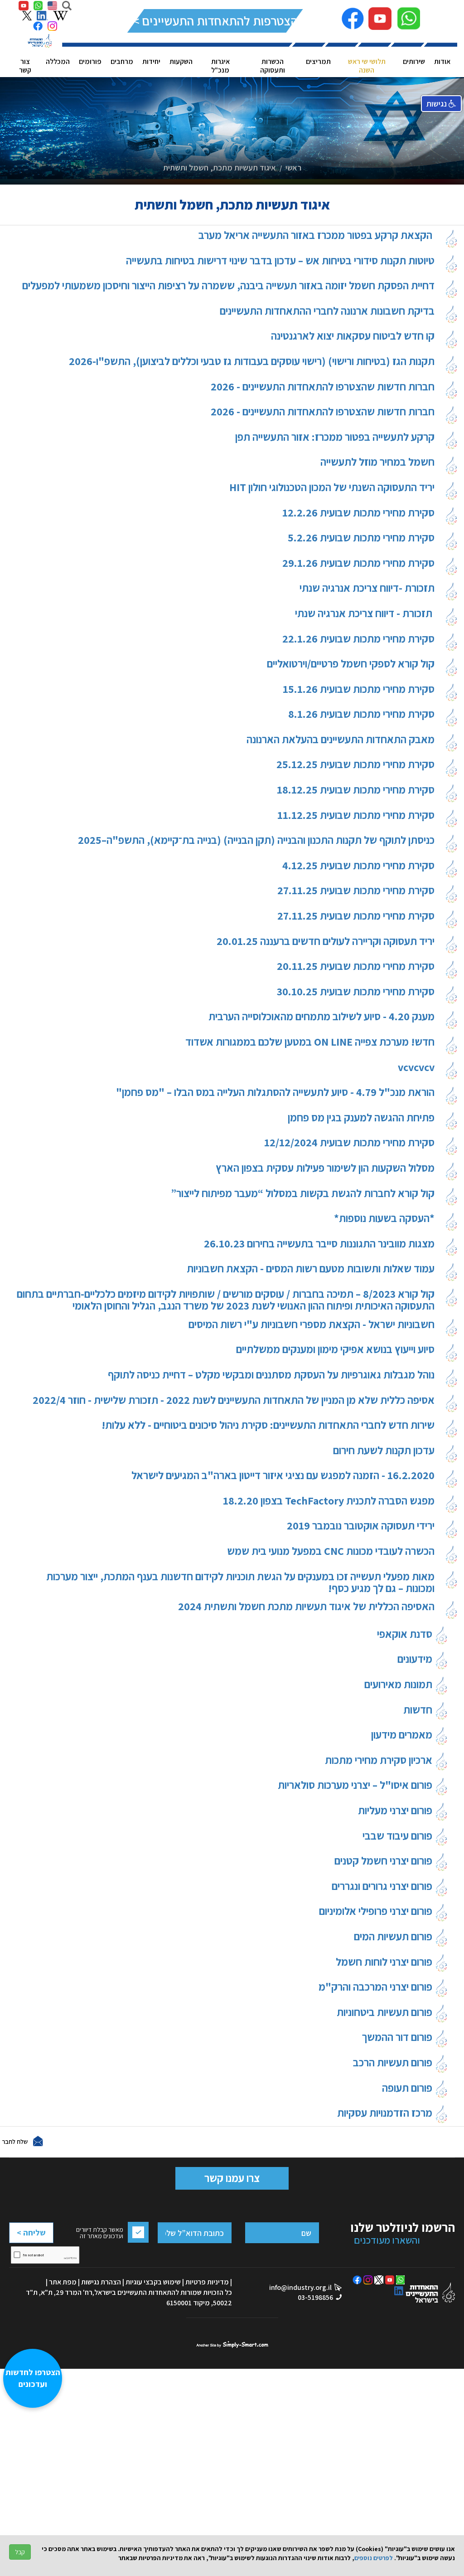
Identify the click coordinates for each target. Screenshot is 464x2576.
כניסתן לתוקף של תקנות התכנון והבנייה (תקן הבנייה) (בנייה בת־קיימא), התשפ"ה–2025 (256, 840)
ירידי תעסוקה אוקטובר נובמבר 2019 (361, 1526)
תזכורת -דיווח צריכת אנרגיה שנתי (367, 588)
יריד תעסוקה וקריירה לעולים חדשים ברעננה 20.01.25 (326, 942)
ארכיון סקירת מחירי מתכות (380, 1760)
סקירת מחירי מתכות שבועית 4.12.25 (358, 866)
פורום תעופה (408, 2088)
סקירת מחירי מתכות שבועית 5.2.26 (361, 538)
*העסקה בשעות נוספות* (384, 1219)
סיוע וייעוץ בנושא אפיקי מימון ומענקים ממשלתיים (335, 1350)
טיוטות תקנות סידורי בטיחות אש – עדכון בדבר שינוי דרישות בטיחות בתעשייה (280, 261)
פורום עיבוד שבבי (399, 1836)
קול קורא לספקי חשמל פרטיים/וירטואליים (351, 664)
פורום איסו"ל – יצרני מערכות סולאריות (356, 1785)
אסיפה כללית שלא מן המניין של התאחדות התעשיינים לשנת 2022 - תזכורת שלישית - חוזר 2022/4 (234, 1400)
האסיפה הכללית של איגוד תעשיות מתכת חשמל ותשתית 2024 (306, 1607)
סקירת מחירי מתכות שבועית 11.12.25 (356, 816)
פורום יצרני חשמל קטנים (384, 1860)
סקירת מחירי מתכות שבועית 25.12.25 (355, 765)
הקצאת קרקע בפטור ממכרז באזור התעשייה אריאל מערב (317, 236)
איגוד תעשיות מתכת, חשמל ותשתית (220, 168)
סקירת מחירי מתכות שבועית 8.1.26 (361, 714)
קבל (20, 2552)
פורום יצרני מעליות (396, 1810)
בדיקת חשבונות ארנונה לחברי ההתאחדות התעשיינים (327, 311)
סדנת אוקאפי (406, 1634)
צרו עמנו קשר (232, 2178)
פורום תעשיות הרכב (394, 2062)
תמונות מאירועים (399, 1684)
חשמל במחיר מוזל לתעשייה (377, 462)
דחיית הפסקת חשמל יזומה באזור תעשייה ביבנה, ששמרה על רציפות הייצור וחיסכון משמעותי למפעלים (228, 286)
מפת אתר (63, 2282)
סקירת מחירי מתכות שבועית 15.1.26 (359, 689)
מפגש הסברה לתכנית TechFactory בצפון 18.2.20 (329, 1501)
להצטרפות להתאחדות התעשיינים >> (215, 21)
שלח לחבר (15, 2141)
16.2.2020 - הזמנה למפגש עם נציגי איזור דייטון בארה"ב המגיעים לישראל (283, 1476)
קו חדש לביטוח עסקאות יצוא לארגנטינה (353, 336)
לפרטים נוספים (374, 2558)
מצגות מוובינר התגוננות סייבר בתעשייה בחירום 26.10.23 (319, 1244)
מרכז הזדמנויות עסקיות (386, 2113)
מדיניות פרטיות (207, 2282)
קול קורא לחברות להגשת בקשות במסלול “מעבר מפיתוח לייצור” (303, 1194)
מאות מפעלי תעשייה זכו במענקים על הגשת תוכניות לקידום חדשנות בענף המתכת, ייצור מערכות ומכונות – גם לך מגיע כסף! (240, 1582)
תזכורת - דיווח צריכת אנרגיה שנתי (365, 614)
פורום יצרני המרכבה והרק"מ (377, 1987)
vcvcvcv (416, 1068)
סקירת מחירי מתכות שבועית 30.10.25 (356, 992)
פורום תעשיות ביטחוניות (386, 2012)
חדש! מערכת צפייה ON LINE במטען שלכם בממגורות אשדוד (310, 1042)
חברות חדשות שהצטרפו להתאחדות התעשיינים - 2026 (323, 387)
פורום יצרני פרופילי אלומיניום (377, 1911)
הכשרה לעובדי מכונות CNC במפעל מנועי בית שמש (331, 1551)
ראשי (293, 168)
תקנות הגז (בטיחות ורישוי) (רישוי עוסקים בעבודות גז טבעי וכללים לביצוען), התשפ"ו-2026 (252, 362)
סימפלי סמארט (232, 2343)
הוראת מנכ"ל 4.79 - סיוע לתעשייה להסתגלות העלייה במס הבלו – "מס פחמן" (275, 1093)
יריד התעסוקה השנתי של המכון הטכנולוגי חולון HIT (332, 488)
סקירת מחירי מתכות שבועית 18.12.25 (356, 790)
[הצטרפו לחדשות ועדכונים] (37, 2529)
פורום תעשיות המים (394, 1936)
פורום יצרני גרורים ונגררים (383, 1886)
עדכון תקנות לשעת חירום (384, 1451)
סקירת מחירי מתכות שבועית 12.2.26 (358, 513)
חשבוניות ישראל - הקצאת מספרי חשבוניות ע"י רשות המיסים (312, 1325)
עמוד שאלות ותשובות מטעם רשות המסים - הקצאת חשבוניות (311, 1269)
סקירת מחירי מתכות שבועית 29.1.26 (358, 563)
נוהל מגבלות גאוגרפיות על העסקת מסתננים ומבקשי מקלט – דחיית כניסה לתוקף (271, 1375)
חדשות (419, 1709)
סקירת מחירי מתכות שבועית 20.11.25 (356, 967)
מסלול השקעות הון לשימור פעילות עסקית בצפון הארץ (325, 1168)
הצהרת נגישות (101, 2282)
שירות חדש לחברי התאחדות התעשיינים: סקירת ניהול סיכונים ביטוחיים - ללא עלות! (268, 1425)
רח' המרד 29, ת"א (67, 2292)
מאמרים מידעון (403, 1734)
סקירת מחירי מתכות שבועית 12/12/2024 (349, 1143)
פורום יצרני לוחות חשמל (385, 1962)
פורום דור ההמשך (398, 2037)
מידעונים (416, 1659)
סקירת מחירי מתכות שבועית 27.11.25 (356, 891)
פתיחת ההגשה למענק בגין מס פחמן (361, 1118)
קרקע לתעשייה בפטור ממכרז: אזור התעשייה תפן (335, 437)
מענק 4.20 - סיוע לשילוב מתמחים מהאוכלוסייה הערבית (321, 1017)
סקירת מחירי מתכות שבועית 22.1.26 (358, 639)
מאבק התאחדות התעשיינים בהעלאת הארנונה (341, 740)
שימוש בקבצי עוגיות (153, 2282)
